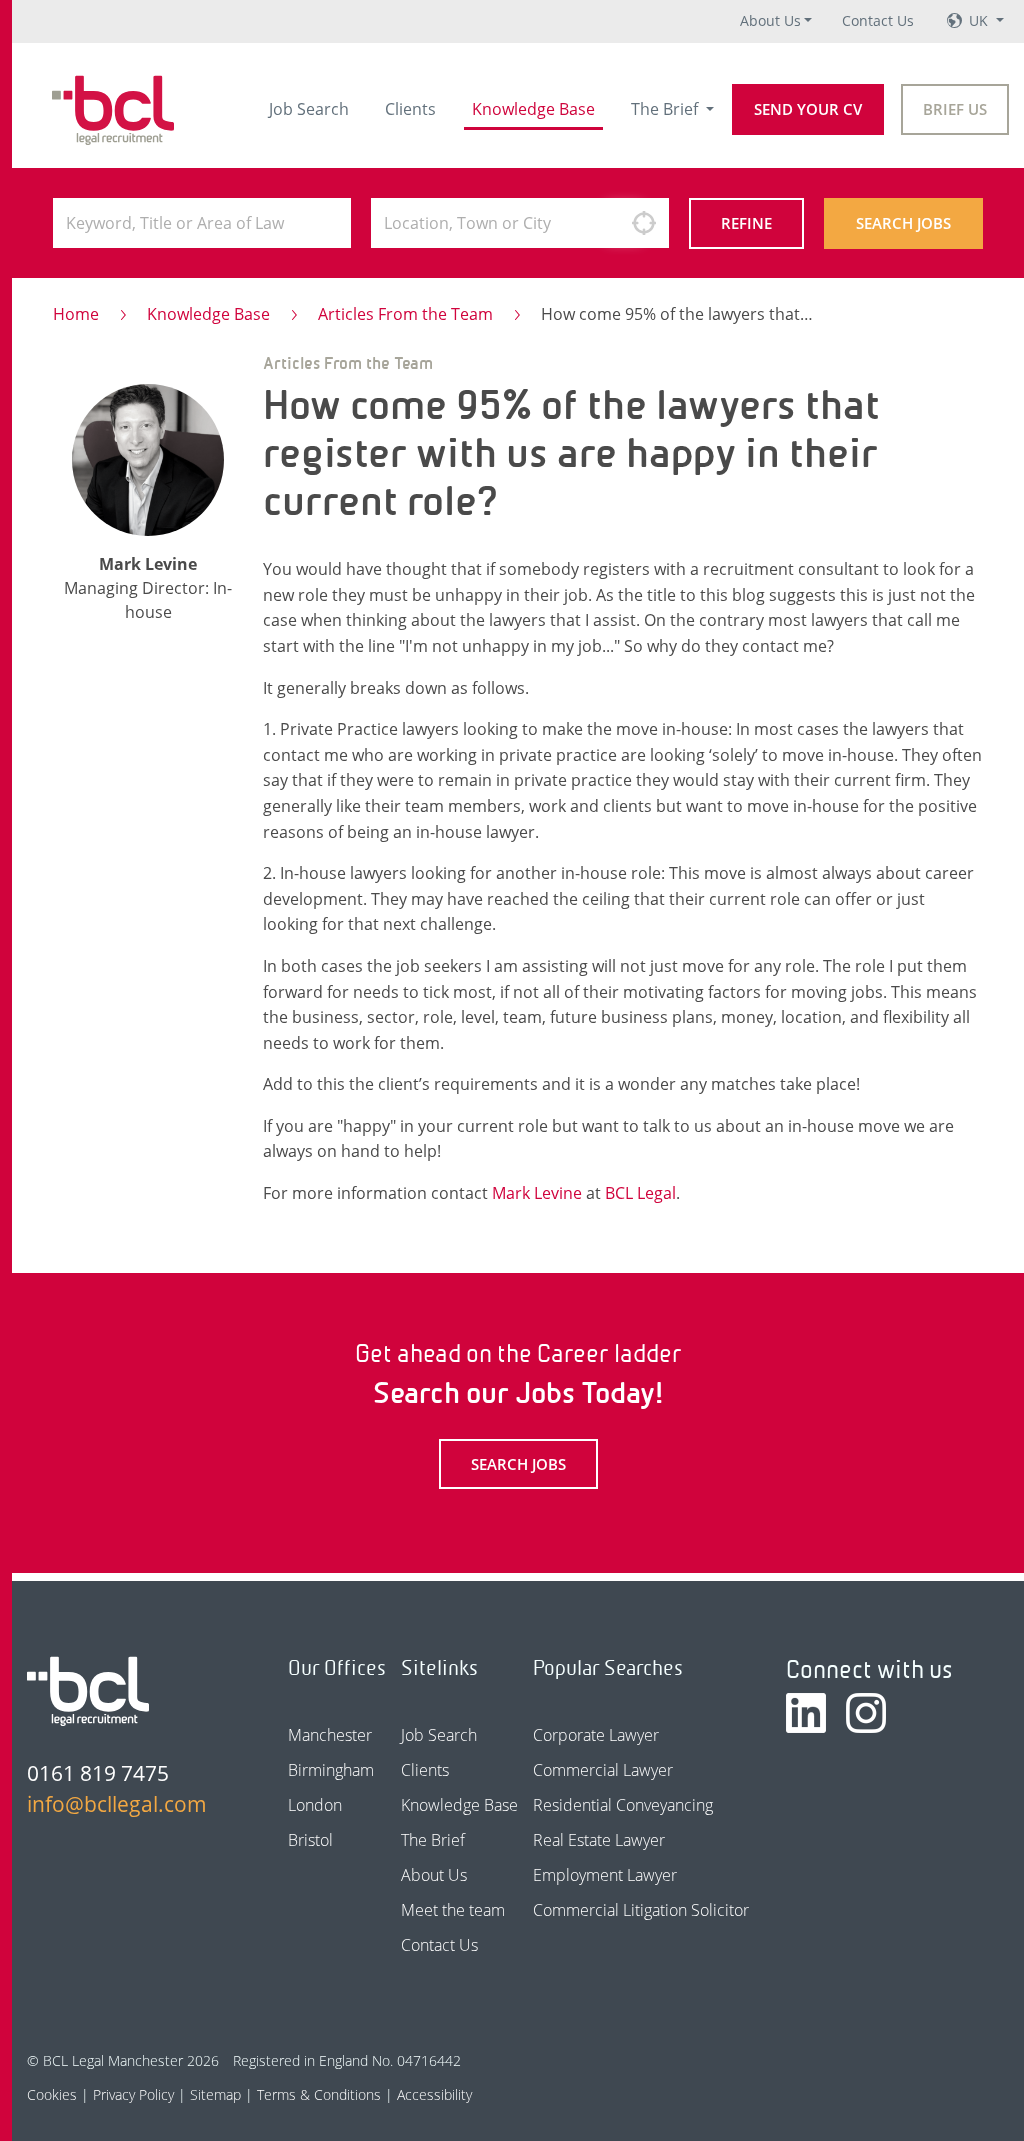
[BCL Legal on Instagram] (866, 1713)
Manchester (330, 1735)
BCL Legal (640, 1193)
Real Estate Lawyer (599, 1840)
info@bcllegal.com (117, 1804)
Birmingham (331, 1770)
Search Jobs (903, 223)
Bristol (310, 1840)
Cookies (52, 2094)
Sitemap (215, 2094)
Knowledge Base (533, 109)
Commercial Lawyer (603, 1770)
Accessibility (434, 2094)
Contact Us (878, 20)
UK (980, 20)
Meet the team (453, 1910)
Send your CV (808, 109)
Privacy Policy (133, 2094)
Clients (410, 109)
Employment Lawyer (605, 1875)
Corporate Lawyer (596, 1735)
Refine (746, 223)
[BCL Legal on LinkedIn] (806, 1713)
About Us (770, 20)
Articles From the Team (405, 314)
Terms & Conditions (319, 2094)
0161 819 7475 (98, 1773)
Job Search (309, 109)
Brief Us (955, 109)
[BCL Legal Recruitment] (88, 1691)
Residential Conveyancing (623, 1805)
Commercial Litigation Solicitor (641, 1910)
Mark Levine (537, 1193)
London (315, 1805)
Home (76, 314)
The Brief (666, 109)
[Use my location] (644, 223)
